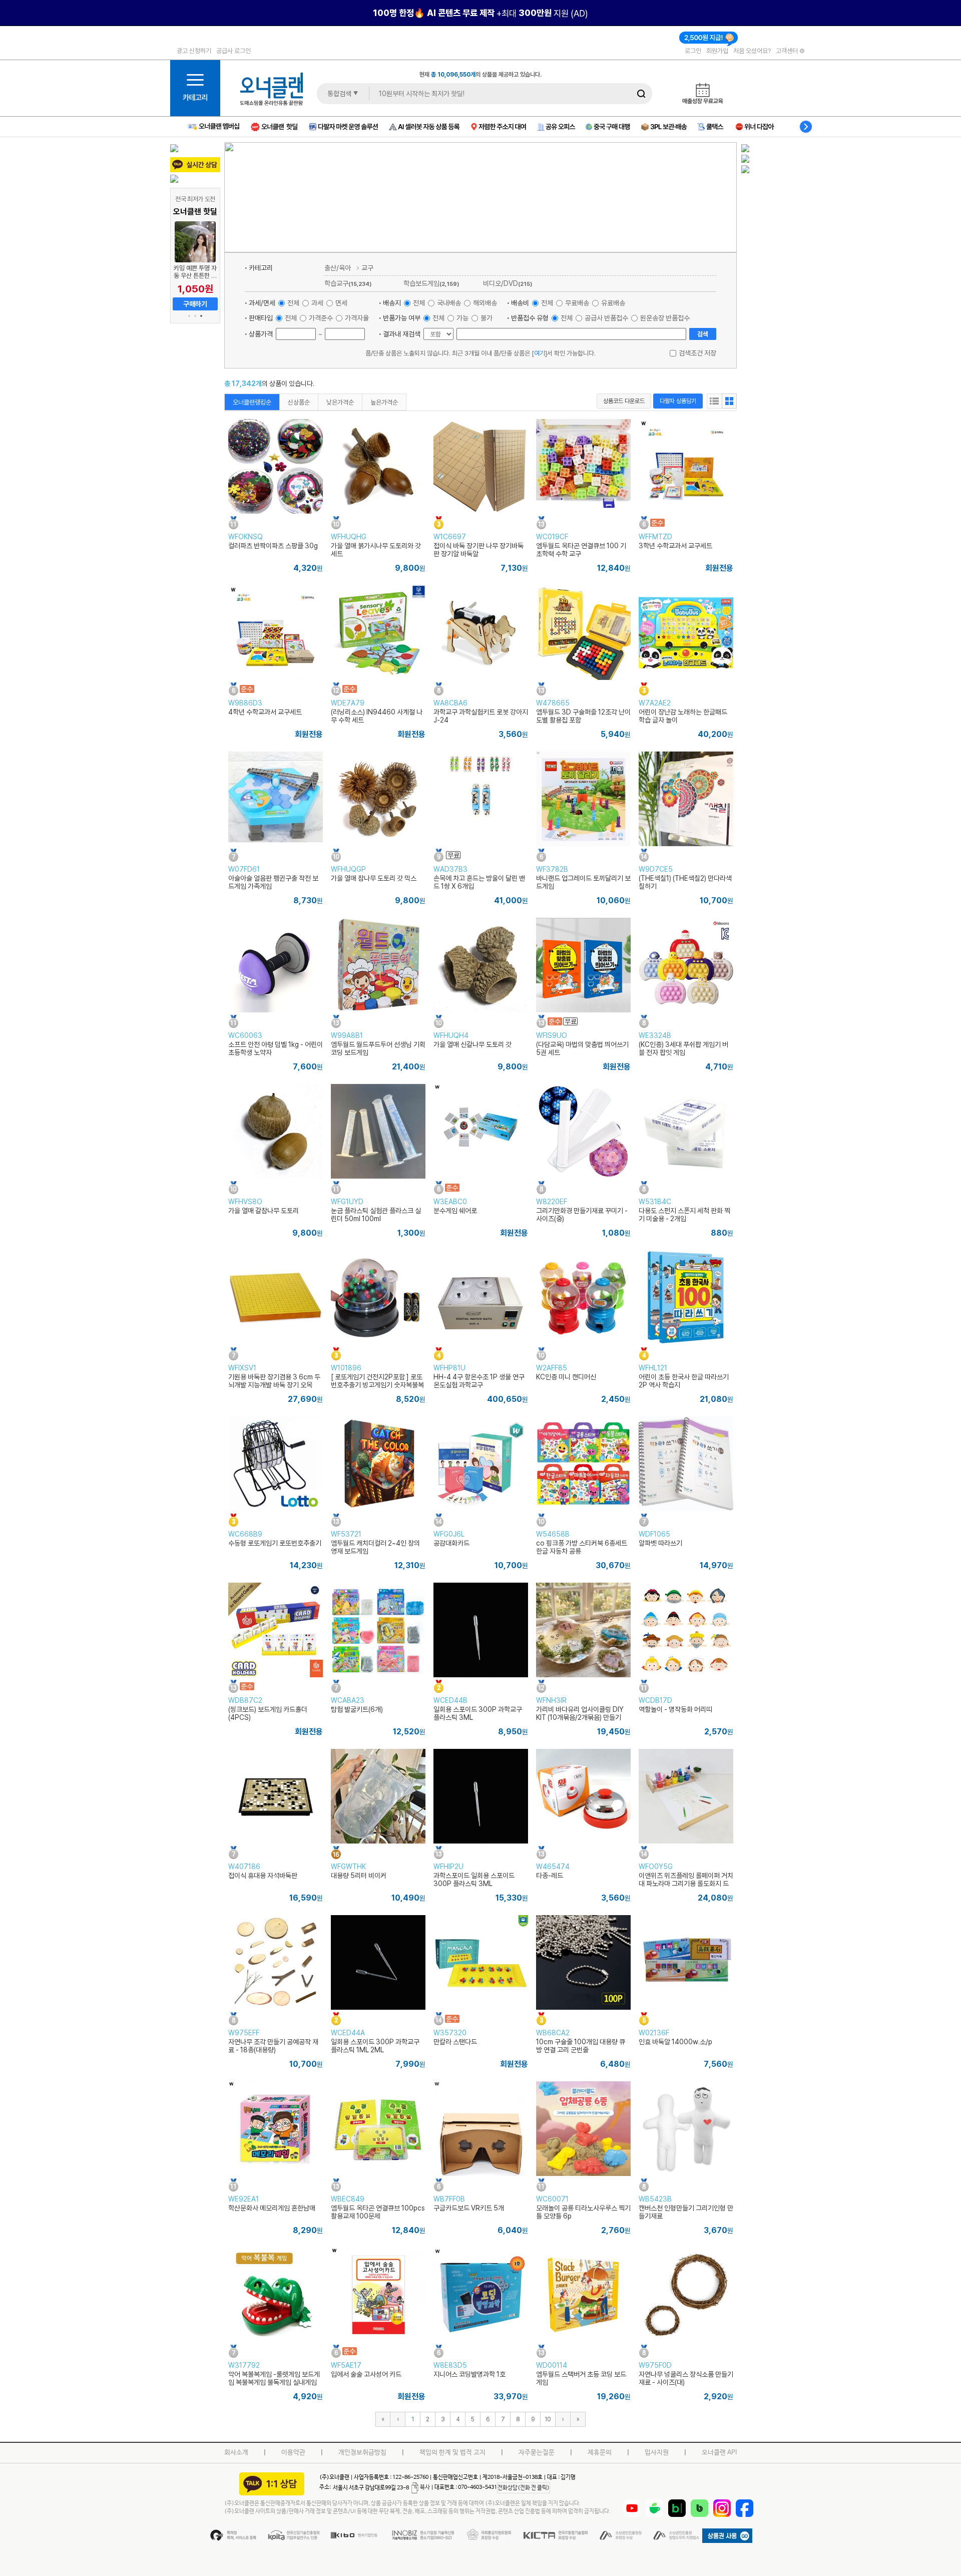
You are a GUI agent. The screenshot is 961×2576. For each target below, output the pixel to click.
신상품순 (299, 402)
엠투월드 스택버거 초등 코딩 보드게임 (581, 2378)
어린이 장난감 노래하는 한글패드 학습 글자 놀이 (683, 716)
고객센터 (788, 51)
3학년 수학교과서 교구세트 (675, 546)
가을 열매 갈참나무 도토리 (264, 1211)
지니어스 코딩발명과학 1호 (469, 2374)
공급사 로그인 (233, 51)
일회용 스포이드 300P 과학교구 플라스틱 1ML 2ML (375, 2046)
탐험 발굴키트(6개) (357, 1709)
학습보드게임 (431, 283)
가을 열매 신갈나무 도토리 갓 (472, 1044)
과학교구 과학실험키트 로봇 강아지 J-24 (481, 716)
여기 (540, 353)
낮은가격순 (340, 402)
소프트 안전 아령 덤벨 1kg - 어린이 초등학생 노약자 (276, 1048)
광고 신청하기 (194, 51)
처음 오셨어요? (752, 51)
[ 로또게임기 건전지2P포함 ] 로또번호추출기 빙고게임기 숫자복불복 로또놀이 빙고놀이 (377, 1385)
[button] (189, 316)
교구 (367, 268)
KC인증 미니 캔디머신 (566, 1377)
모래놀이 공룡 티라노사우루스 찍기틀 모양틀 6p (583, 2212)
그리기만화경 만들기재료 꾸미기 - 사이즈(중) (582, 1215)
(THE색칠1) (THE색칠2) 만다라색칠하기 (685, 882)
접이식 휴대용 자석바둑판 (263, 1876)
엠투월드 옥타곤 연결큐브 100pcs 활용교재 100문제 (378, 2212)
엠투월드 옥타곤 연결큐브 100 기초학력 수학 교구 (581, 550)
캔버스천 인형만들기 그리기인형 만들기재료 (686, 2212)
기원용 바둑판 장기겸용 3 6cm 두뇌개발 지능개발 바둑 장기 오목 (274, 1381)
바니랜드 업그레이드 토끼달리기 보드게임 (583, 882)
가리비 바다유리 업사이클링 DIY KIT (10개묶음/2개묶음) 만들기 (580, 1713)
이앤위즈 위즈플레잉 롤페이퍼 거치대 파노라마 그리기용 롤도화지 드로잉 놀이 (686, 1884)
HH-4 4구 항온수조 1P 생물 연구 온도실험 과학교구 (479, 1381)
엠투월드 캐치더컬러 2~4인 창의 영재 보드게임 (375, 1547)
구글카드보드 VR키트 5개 (469, 2208)
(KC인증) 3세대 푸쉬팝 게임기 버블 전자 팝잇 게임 (683, 1048)
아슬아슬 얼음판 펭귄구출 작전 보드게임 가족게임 (273, 882)
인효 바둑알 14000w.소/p (675, 2042)
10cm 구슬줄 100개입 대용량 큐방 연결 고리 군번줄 (581, 2046)
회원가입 (717, 51)
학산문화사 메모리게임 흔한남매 (272, 2208)
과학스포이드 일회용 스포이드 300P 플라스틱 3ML (474, 1880)
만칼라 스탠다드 (455, 2042)
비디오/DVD (508, 283)
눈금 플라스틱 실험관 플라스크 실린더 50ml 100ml (376, 1215)
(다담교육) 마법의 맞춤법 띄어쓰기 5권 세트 (582, 1048)
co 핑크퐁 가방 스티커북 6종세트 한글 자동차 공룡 (582, 1547)
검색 (703, 334)
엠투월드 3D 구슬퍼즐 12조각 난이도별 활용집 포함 (583, 716)
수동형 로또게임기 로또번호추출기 (275, 1543)
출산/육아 (338, 268)
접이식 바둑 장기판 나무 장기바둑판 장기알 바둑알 (478, 550)
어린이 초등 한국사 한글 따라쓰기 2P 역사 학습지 (684, 1381)
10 (548, 2419)
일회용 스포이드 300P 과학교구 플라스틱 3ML (478, 1713)
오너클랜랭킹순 (252, 402)
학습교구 (348, 283)
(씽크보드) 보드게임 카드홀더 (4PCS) (268, 1713)
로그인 (693, 51)
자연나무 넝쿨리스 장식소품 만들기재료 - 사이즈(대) (686, 2378)
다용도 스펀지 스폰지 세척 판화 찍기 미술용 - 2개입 (684, 1215)
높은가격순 (384, 402)
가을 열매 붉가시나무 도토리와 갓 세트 (376, 550)
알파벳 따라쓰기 (660, 1543)
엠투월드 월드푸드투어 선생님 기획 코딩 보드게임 (378, 1048)
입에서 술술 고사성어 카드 (366, 2374)
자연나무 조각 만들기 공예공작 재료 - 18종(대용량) (273, 2046)
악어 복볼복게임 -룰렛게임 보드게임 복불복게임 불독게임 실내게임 (274, 2378)
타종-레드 (550, 1876)
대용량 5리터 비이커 (359, 1876)
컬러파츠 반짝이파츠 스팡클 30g (273, 546)
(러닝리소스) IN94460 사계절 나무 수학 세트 (377, 716)
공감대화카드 (451, 1543)
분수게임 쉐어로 (455, 1211)
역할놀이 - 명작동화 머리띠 (675, 1709)
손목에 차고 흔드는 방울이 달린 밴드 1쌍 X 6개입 (479, 882)
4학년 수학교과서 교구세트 (265, 712)
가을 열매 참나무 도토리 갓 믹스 (374, 878)
